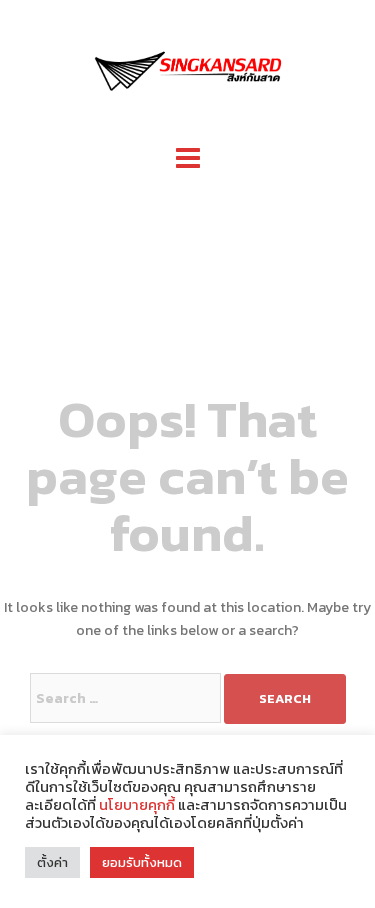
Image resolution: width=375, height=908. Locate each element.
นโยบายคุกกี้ (137, 805)
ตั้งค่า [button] (52, 862)
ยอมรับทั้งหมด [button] (142, 862)
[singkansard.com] (187, 68)
